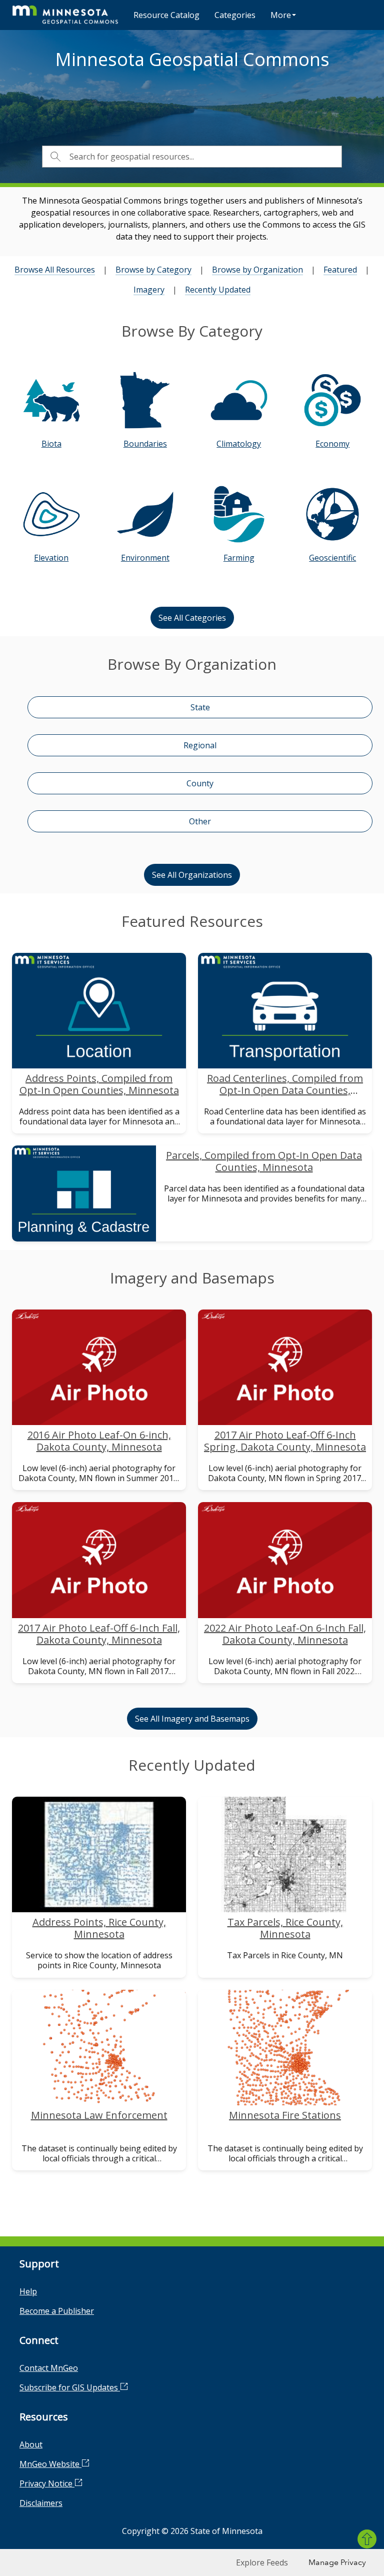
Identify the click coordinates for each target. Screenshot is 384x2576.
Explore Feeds (262, 2562)
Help (28, 2291)
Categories (235, 15)
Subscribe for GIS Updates (70, 2387)
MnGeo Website (50, 2464)
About (31, 2444)
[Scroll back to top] (367, 2539)
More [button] (281, 15)
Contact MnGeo (49, 2368)
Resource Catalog (166, 15)
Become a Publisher (57, 2311)
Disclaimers (41, 2503)
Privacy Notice (47, 2483)
